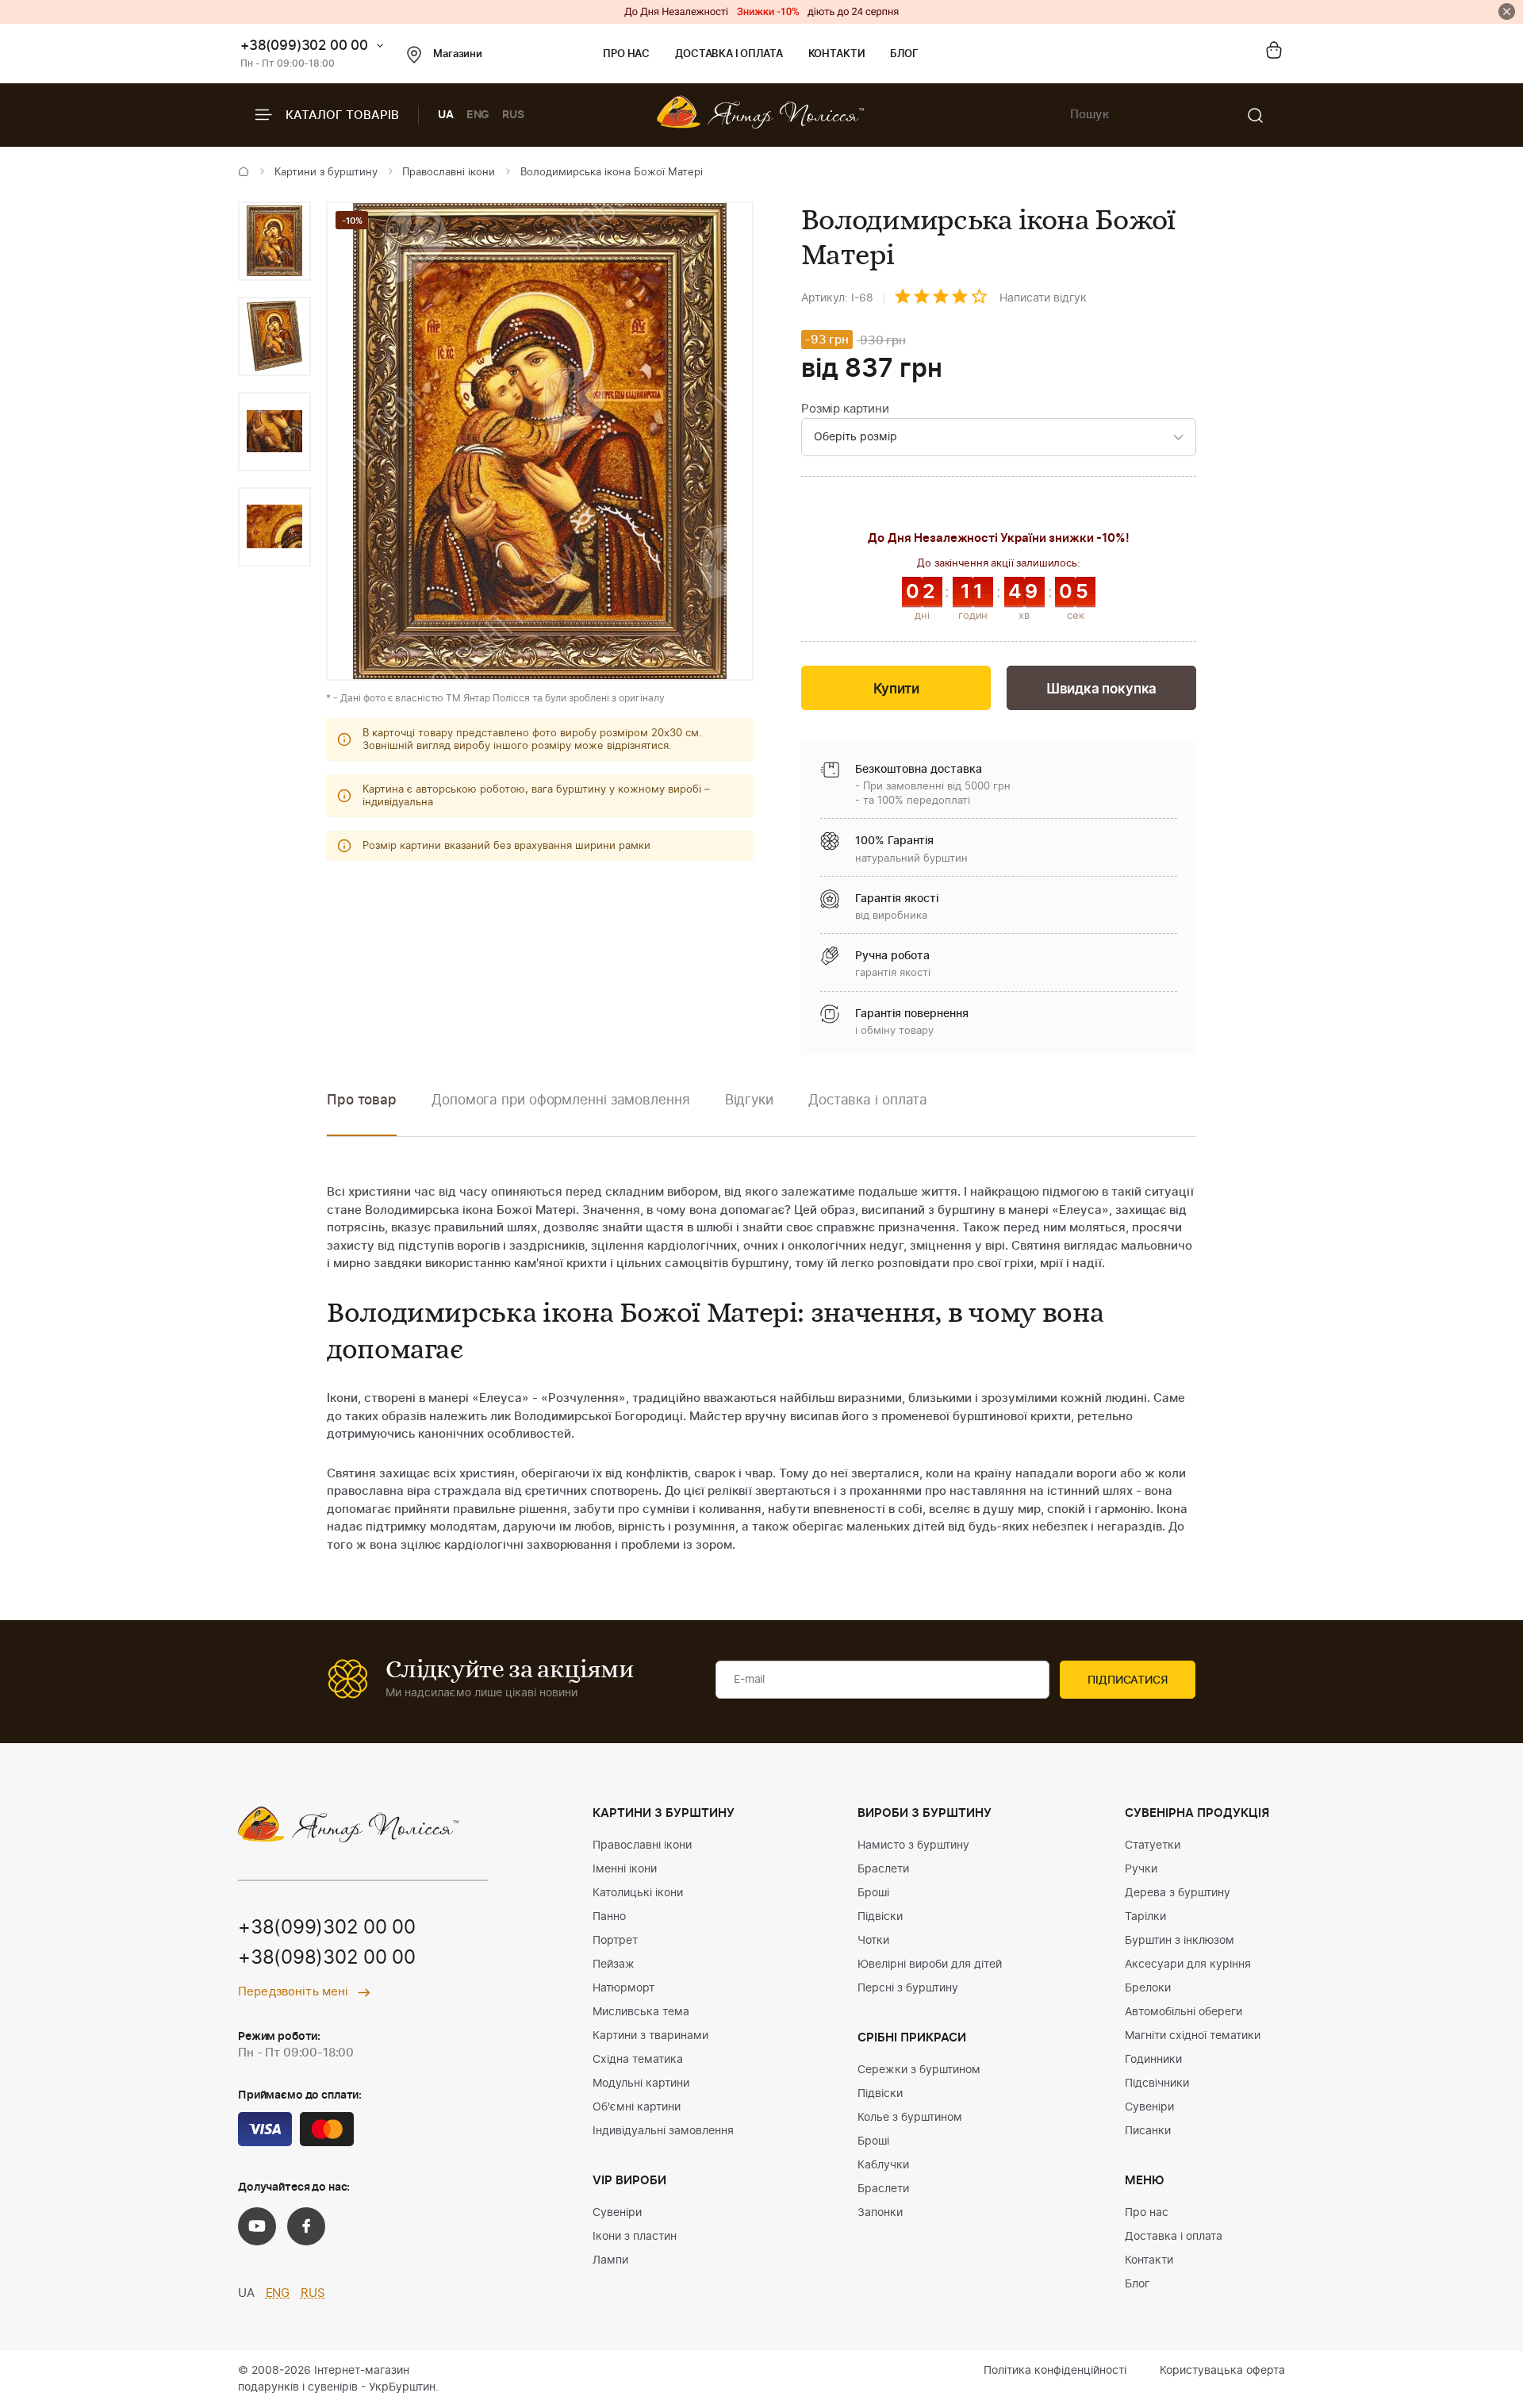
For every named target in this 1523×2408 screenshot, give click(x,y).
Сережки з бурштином (919, 2070)
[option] (274, 241)
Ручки (1141, 1869)
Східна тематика (638, 2060)
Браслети (883, 1869)
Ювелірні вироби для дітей (930, 1964)
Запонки (880, 2213)
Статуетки (1153, 1845)
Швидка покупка (1102, 689)
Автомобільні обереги (1183, 2012)
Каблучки (883, 2165)
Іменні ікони (625, 1869)
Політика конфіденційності (1055, 2371)
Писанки (1148, 2131)
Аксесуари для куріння (1188, 1964)
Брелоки (1148, 1988)
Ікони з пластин (635, 2237)
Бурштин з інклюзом (1180, 1941)
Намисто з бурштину (913, 1845)
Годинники (1153, 2060)
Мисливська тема (641, 2012)
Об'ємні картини (637, 2107)
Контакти (837, 54)
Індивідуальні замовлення (663, 2131)
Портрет (615, 1941)
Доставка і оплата (729, 54)
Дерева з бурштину (1178, 1893)
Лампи (610, 2260)
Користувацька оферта (1222, 2371)
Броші (873, 1893)
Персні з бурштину (908, 1988)
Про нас (626, 54)
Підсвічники (1157, 2083)
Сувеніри (617, 2213)
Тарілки (1145, 1917)
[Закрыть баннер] (1507, 12)
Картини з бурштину (326, 173)
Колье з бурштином (910, 2118)
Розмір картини (845, 409)
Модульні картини (641, 2083)
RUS (513, 115)
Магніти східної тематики (1193, 2036)
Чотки (873, 1941)
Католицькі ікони (638, 1893)
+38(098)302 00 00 (327, 1958)
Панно (609, 1917)
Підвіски (880, 1917)
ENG (478, 115)
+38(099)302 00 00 (304, 46)
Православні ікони (449, 173)
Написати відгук (1043, 298)
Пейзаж (614, 1964)
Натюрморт (623, 1988)
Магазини (458, 54)
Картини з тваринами (650, 2036)
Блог (904, 54)
